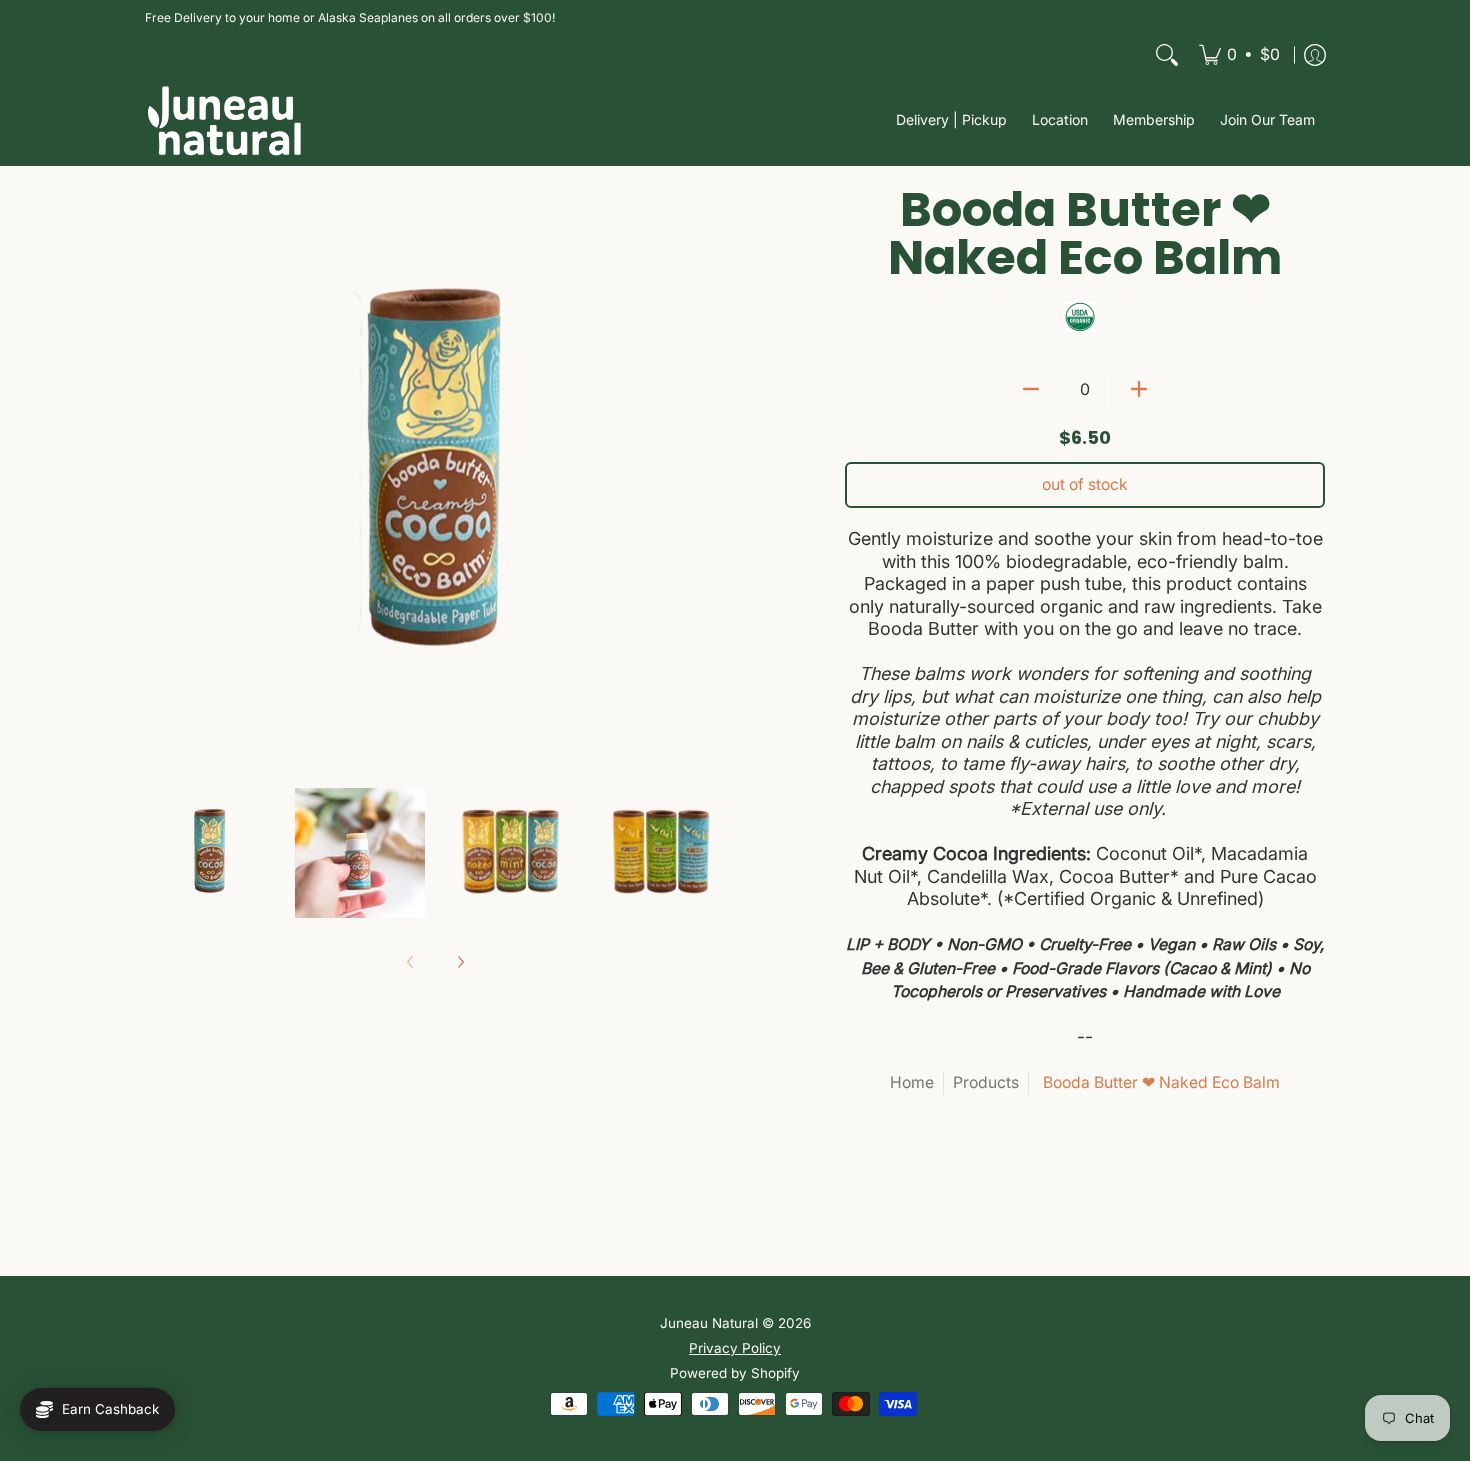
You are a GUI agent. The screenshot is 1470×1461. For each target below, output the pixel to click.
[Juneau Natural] (225, 120)
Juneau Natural (709, 1323)
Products (986, 1082)
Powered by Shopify (735, 1373)
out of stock (1085, 484)
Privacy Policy (735, 1348)
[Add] (1139, 389)
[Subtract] (1031, 389)
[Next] (711, 476)
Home (912, 1082)
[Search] (1167, 55)
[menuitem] (1239, 55)
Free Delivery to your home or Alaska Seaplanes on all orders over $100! (350, 17)
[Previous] (159, 476)
